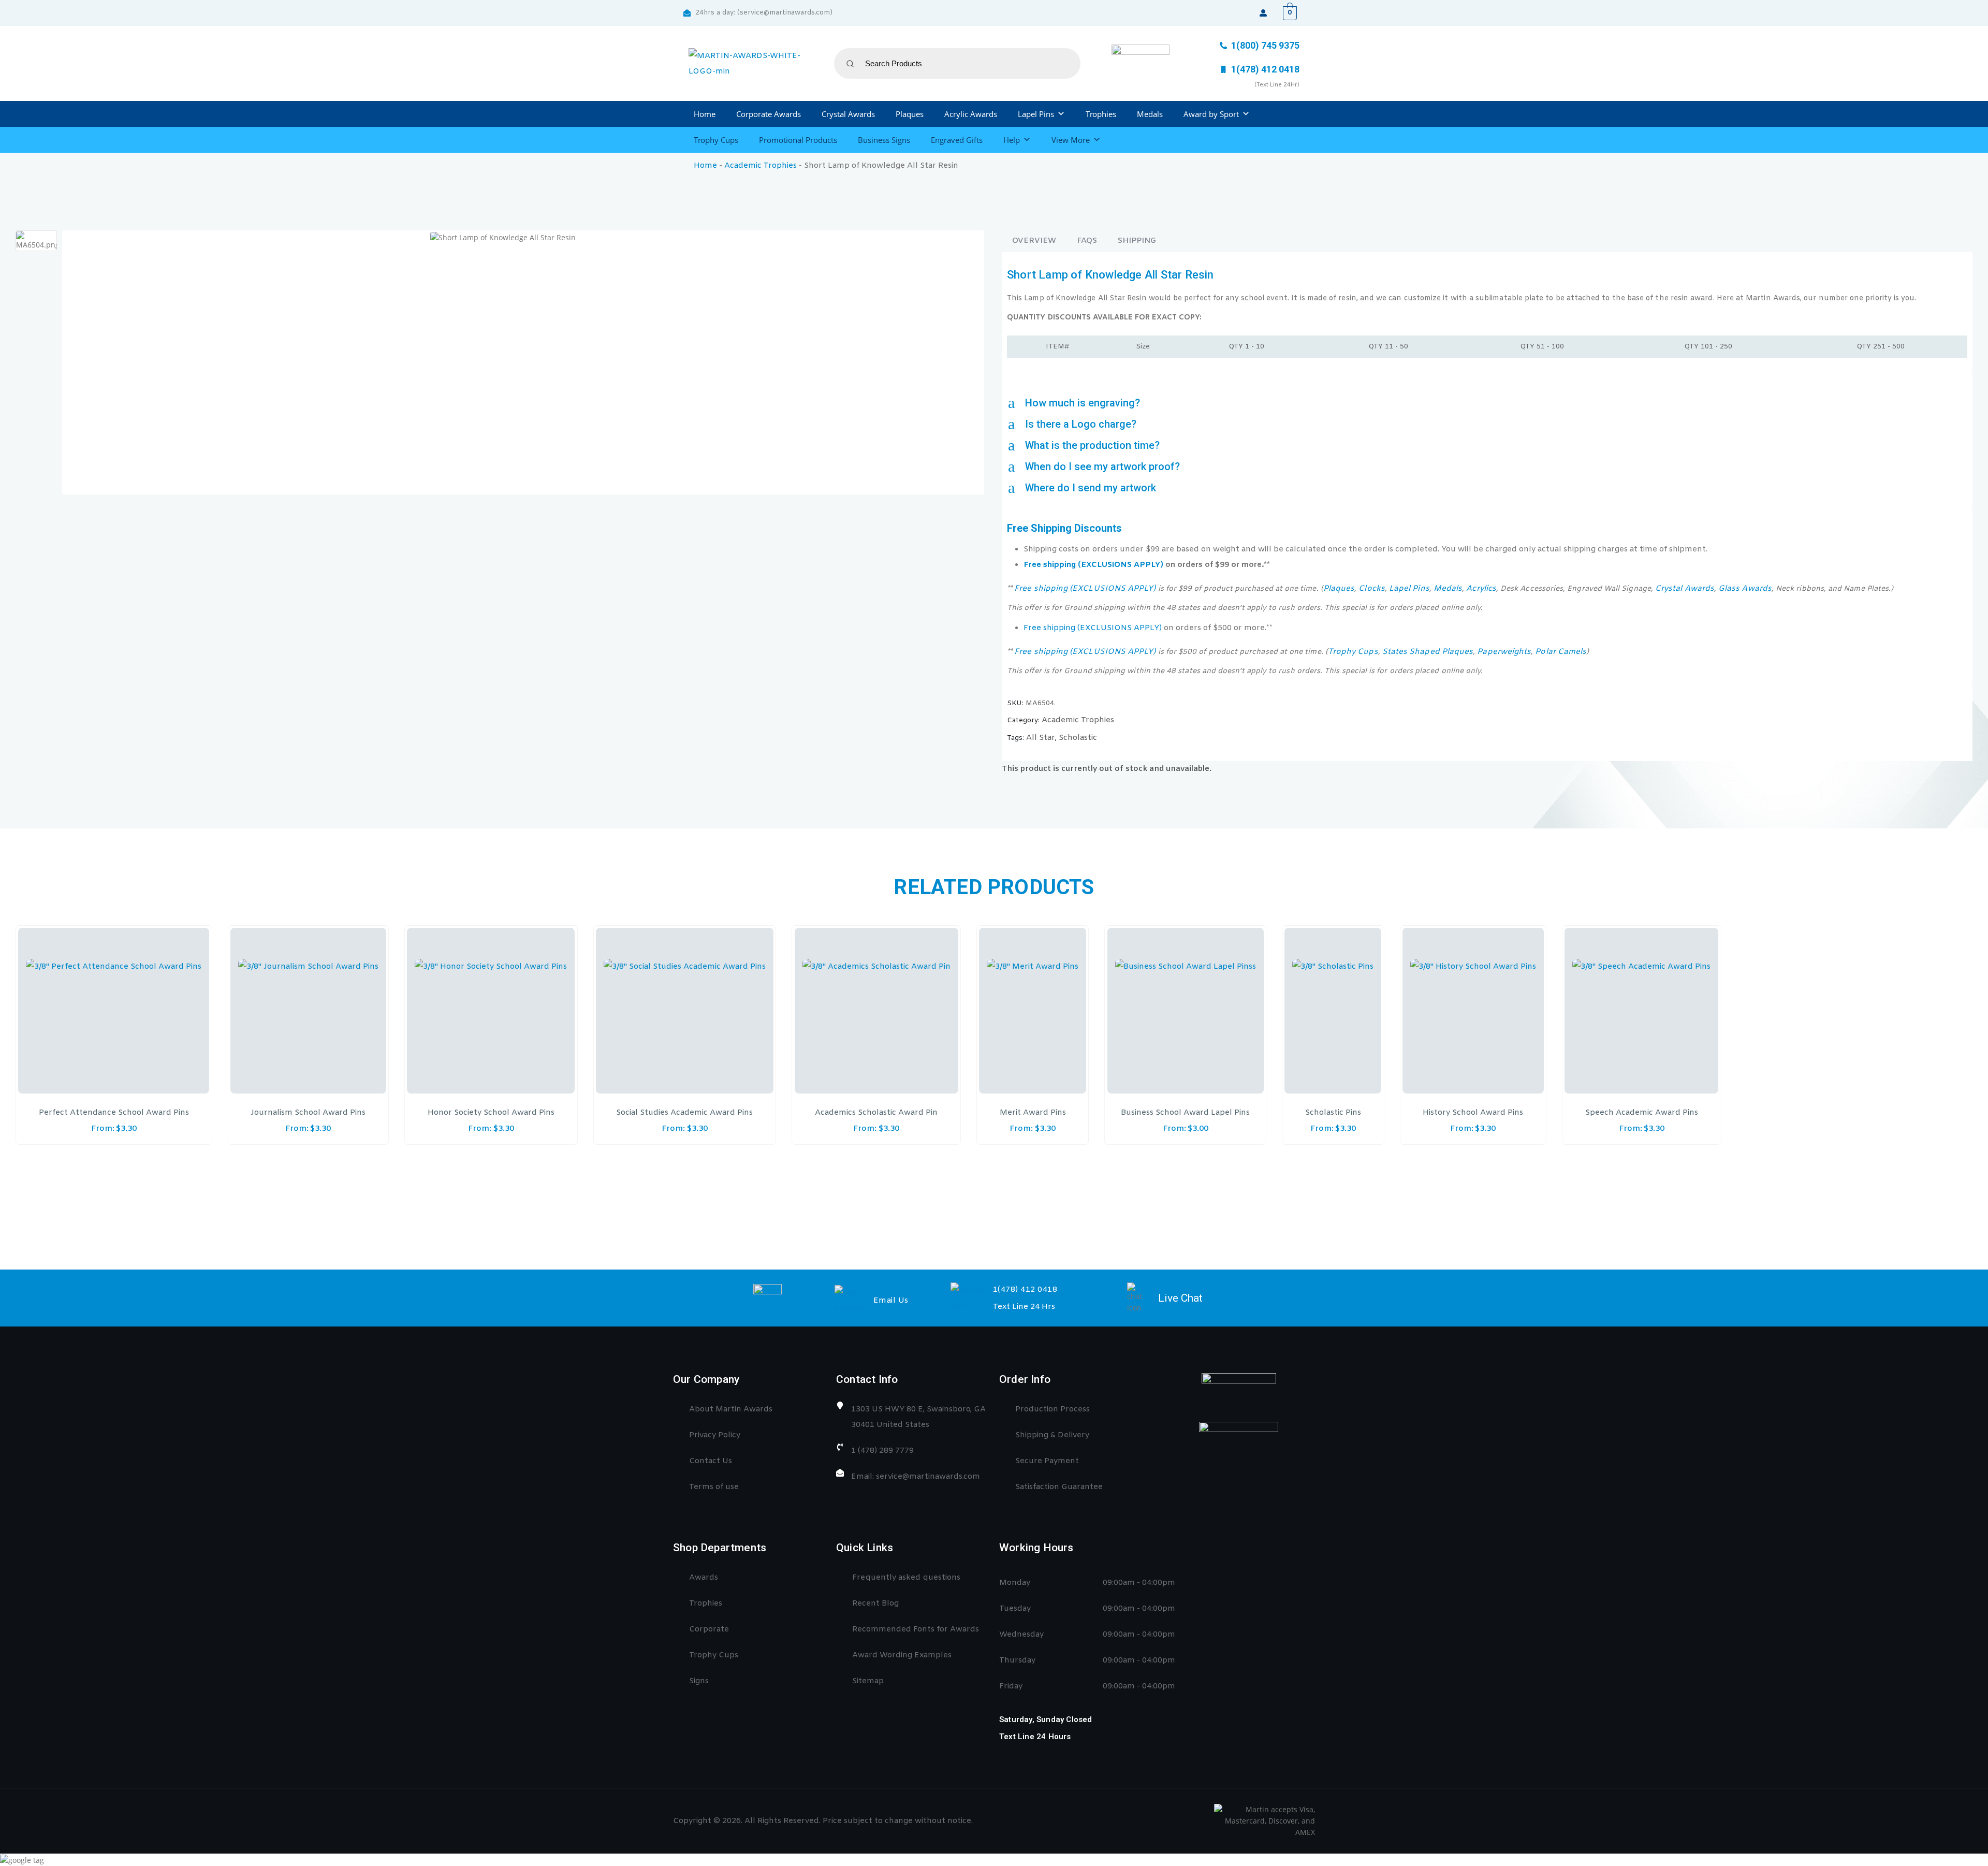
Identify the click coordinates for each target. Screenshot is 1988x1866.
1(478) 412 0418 (1025, 1290)
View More (1071, 140)
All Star (1041, 738)
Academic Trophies (761, 166)
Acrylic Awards (971, 114)
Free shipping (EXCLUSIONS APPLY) (1093, 565)
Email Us (891, 1301)
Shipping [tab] (1137, 241)
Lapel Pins (1036, 114)
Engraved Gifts (957, 140)
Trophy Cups (716, 140)
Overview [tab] (1034, 241)
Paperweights (1504, 652)
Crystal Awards (848, 114)
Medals (1150, 114)
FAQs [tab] (1087, 241)
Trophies (1101, 114)
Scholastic (1078, 738)
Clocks (1371, 589)
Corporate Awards (769, 114)
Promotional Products (798, 140)
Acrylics (1481, 589)
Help (1012, 140)
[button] (1487, 403)
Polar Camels (1561, 652)
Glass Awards (1745, 589)
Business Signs (884, 140)
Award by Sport (1211, 114)
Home (705, 114)
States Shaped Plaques (1428, 652)
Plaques (910, 114)
